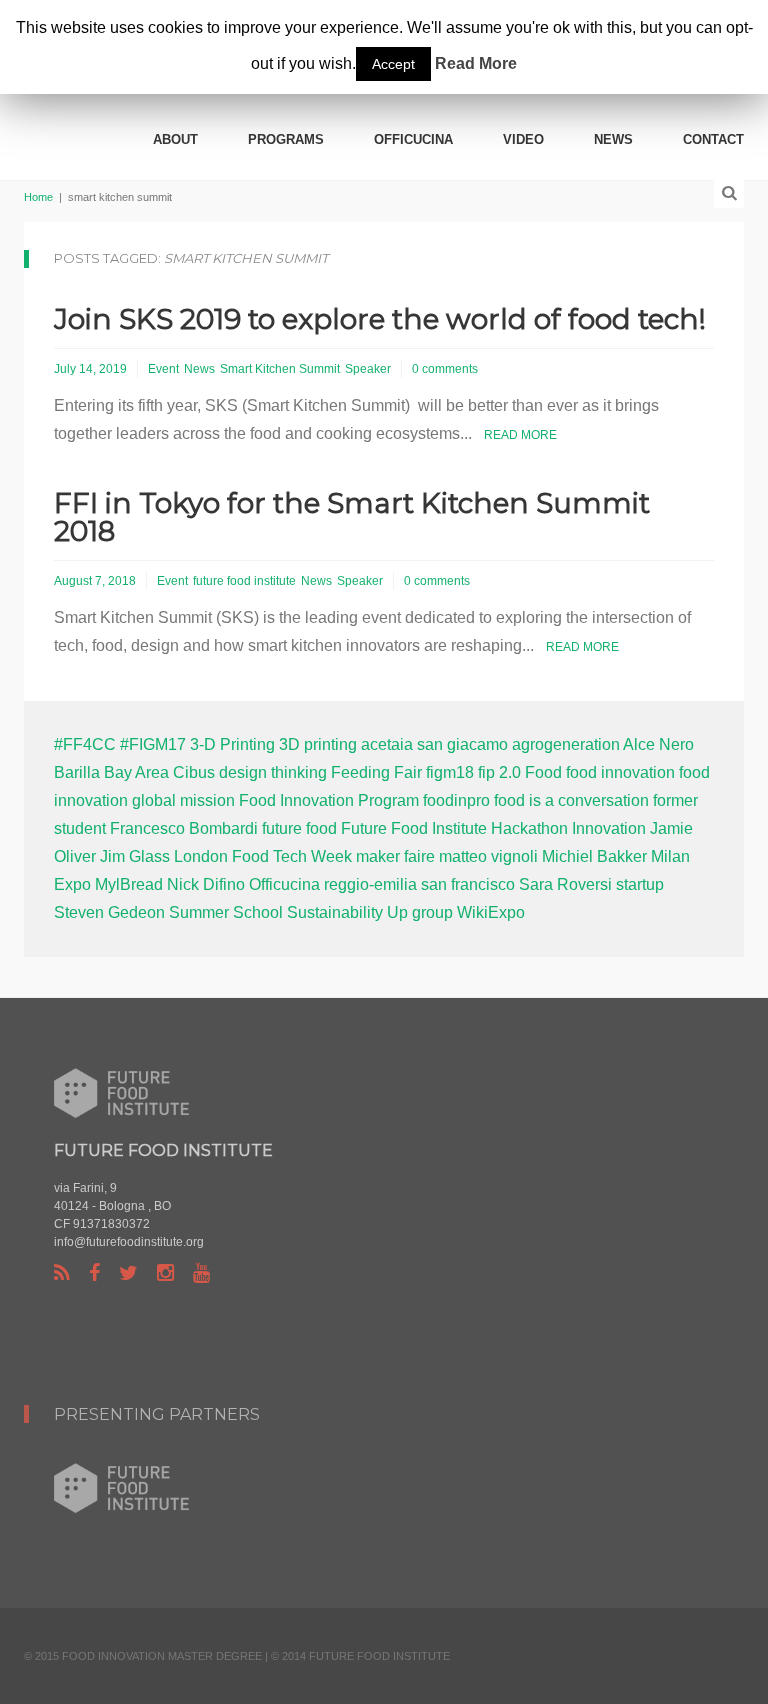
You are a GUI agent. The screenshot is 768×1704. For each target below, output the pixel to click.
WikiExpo (491, 912)
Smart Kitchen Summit (280, 369)
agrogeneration (566, 744)
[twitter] (128, 1273)
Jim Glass (135, 856)
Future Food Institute (414, 828)
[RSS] (62, 1273)
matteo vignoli (488, 856)
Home (38, 197)
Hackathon (529, 828)
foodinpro (456, 800)
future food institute (244, 581)
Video (523, 139)
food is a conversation (571, 800)
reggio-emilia (370, 884)
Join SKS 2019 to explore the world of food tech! (380, 319)
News (613, 139)
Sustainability (335, 912)
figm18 (450, 772)
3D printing (318, 744)
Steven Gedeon (109, 912)
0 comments (445, 369)
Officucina (413, 139)
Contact (713, 139)
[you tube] (201, 1273)
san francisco (468, 884)
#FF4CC (85, 744)
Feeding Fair (376, 772)
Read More (520, 435)
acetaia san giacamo (434, 744)
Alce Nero (658, 744)
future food (299, 828)
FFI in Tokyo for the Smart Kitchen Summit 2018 (352, 517)
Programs (286, 139)
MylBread (129, 884)
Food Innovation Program (329, 800)
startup (640, 884)
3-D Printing (232, 744)
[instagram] (165, 1273)
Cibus (194, 772)
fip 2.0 (499, 772)
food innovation (620, 772)
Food (543, 772)
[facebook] (94, 1273)
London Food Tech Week (263, 856)
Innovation (609, 828)
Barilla (77, 772)
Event (163, 369)
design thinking (273, 772)
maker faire (395, 856)
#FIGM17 (153, 744)
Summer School (226, 912)
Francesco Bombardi (184, 828)
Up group (420, 912)
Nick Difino (206, 884)
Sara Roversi (565, 884)
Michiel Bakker (594, 856)
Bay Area (136, 772)
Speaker (368, 369)
